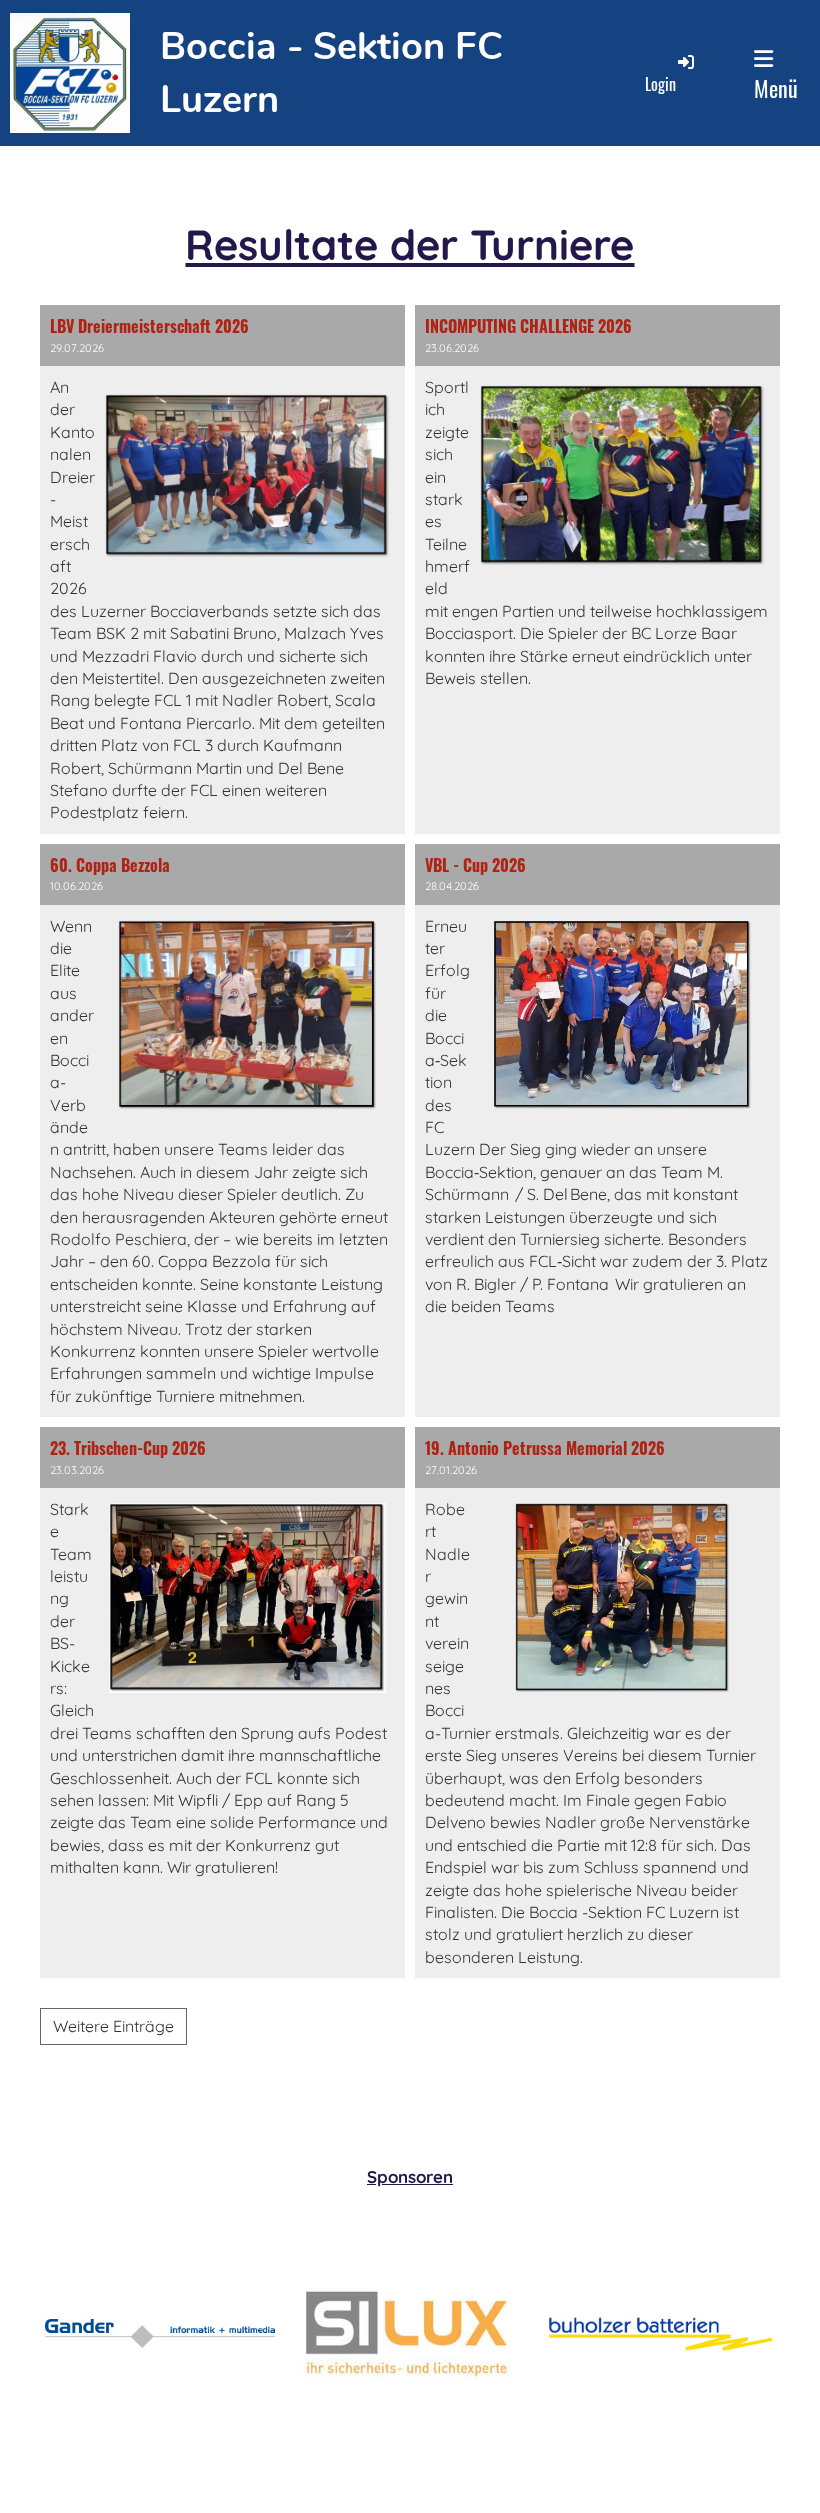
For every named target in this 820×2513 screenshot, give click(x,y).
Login (660, 84)
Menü (776, 88)
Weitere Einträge (113, 2026)
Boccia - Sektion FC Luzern (331, 73)
